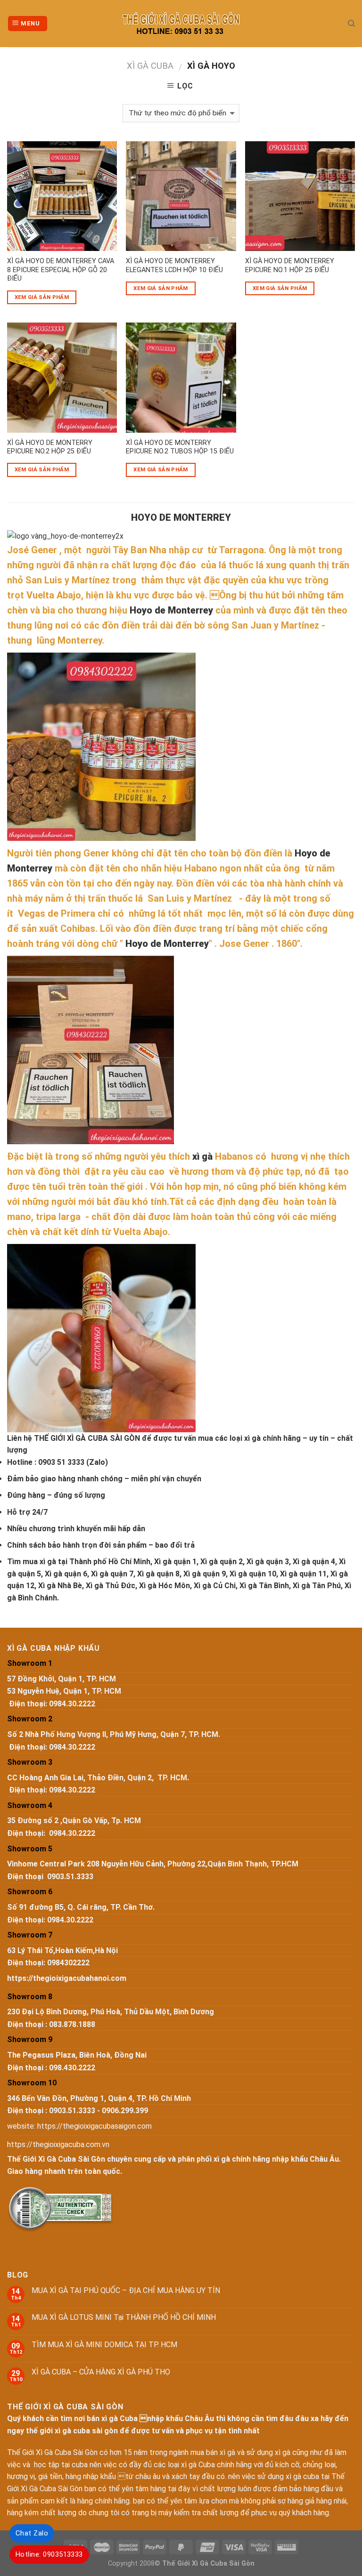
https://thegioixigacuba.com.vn (58, 2144)
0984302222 (68, 1963)
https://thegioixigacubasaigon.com (95, 2126)
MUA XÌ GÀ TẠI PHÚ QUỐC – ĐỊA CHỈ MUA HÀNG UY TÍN (126, 2290)
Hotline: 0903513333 (49, 2554)
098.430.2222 (72, 2068)
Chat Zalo (32, 2533)
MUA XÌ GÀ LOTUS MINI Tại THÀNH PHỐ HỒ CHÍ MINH (124, 2317)
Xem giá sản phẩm (42, 297)
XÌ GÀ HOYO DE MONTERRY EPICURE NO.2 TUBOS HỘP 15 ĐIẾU (180, 447)
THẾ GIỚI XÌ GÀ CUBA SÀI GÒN (87, 1438)
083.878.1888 (72, 2024)
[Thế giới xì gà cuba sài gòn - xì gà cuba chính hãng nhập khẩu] (181, 24)
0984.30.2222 (72, 1704)
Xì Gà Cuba (150, 66)
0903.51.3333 (70, 1877)
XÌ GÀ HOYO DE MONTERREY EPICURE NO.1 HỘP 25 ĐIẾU (290, 266)
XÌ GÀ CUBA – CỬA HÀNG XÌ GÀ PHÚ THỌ (101, 2372)
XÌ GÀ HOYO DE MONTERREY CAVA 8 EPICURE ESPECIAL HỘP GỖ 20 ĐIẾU (61, 270)
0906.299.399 (125, 2111)
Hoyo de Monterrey (171, 610)
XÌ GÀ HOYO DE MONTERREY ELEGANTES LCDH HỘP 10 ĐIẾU (174, 266)
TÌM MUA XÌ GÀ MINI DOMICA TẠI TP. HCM (104, 2345)
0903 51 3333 (61, 1462)
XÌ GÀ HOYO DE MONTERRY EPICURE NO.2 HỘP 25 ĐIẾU (50, 447)
